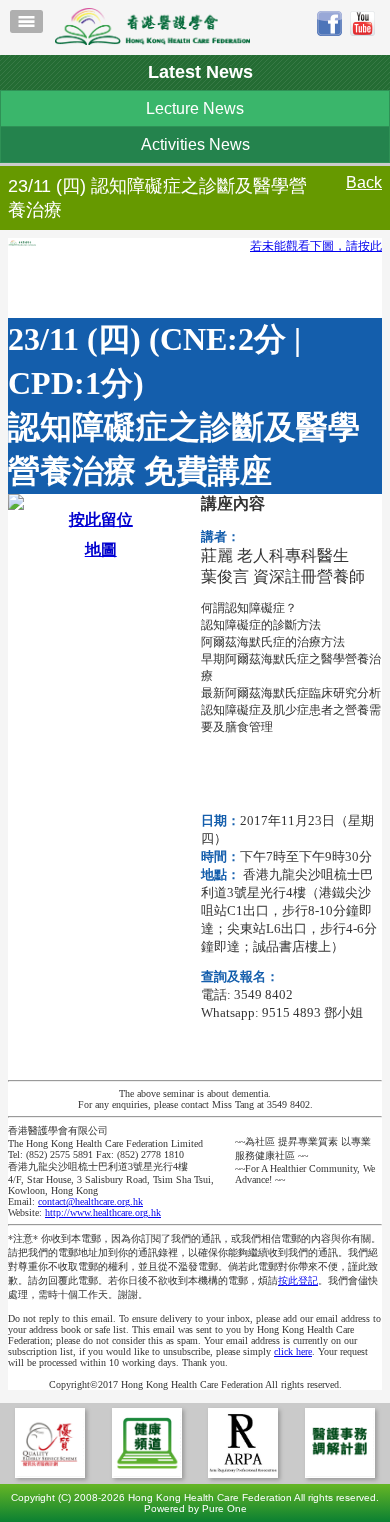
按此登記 (298, 1280)
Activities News (195, 144)
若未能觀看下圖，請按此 (316, 246)
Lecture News (195, 108)
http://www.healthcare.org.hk (103, 1212)
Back (364, 182)
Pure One (224, 1508)
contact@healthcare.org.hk (90, 1201)
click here (293, 1351)
